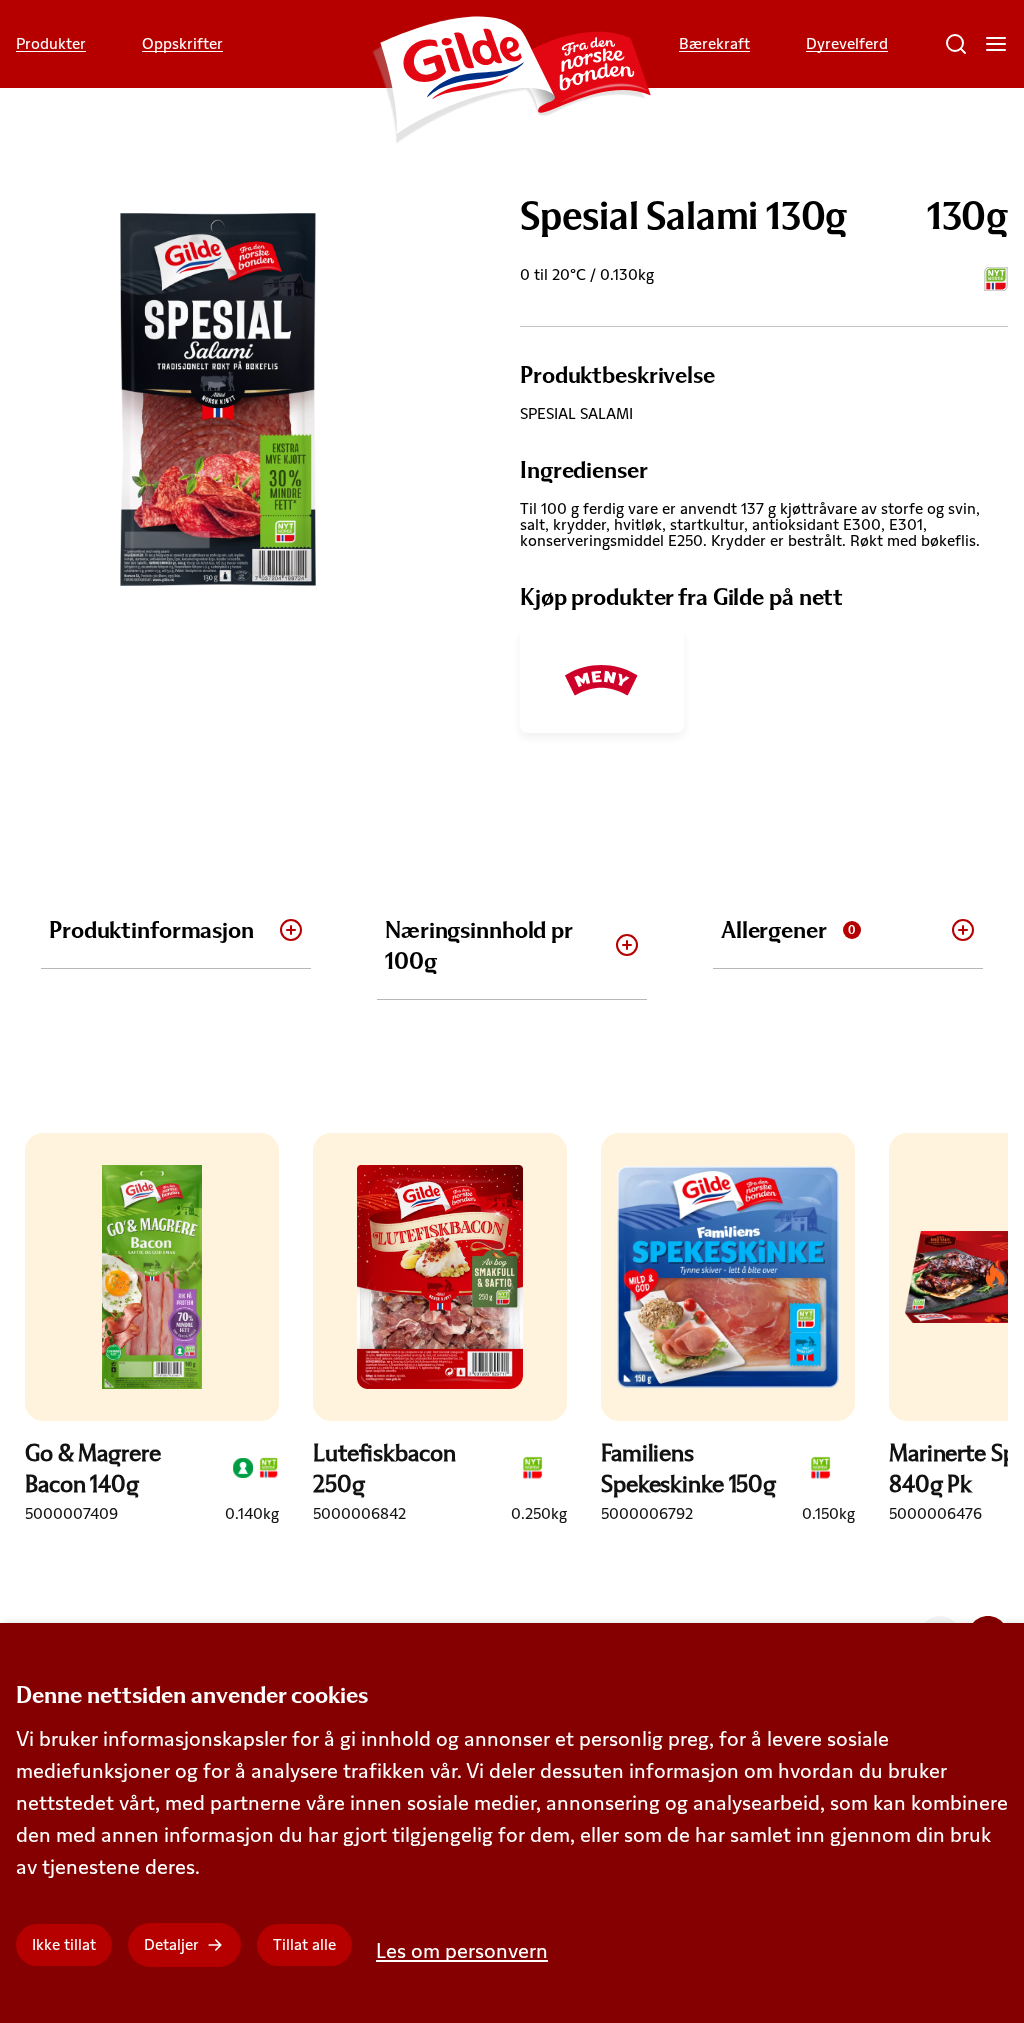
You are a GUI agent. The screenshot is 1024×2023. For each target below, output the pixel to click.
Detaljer (171, 1944)
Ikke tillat (64, 1944)
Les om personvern (462, 1950)
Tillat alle (304, 1944)
